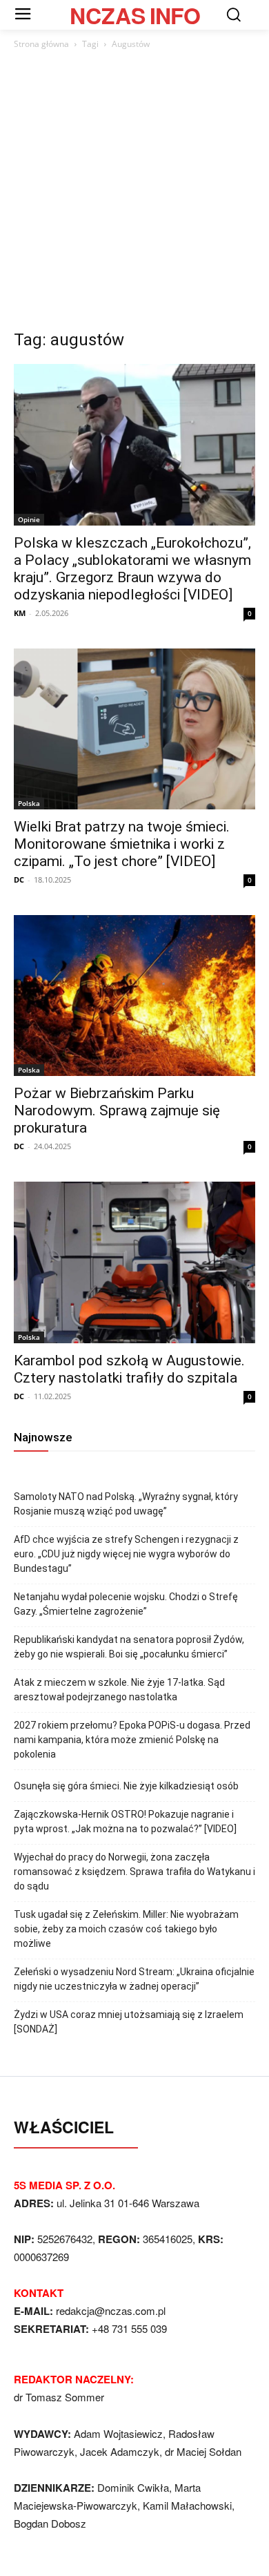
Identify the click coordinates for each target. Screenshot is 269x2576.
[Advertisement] (134, 193)
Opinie (29, 519)
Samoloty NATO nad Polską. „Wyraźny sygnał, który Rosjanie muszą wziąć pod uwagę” (126, 1504)
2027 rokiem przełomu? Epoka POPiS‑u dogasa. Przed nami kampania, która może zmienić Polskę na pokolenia (132, 1740)
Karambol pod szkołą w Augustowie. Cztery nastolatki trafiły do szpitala (129, 1369)
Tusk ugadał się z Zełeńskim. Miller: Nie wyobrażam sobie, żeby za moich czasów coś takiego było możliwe (126, 1929)
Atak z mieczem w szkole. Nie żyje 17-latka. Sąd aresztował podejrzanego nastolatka (119, 1690)
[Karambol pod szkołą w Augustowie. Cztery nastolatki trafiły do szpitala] (134, 1262)
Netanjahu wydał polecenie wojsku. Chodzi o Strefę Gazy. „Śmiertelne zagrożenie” (126, 1604)
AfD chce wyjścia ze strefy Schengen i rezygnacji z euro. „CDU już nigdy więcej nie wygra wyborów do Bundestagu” (126, 1554)
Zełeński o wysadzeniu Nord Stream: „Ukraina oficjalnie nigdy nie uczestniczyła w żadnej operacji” (134, 1979)
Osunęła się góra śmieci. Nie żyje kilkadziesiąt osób (126, 1786)
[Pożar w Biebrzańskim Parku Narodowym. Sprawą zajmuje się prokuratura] (134, 996)
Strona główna (41, 44)
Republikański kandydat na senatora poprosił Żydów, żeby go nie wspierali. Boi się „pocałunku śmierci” (129, 1647)
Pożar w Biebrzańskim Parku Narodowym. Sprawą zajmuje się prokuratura (117, 1111)
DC (19, 880)
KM (20, 613)
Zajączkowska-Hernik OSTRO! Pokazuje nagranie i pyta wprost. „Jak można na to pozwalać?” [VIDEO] (125, 1822)
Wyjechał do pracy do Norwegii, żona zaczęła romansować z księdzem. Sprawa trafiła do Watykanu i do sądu (134, 1872)
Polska (29, 803)
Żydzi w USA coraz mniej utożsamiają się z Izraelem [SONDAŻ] (129, 2022)
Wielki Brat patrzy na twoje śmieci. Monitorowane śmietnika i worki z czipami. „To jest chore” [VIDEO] (122, 844)
